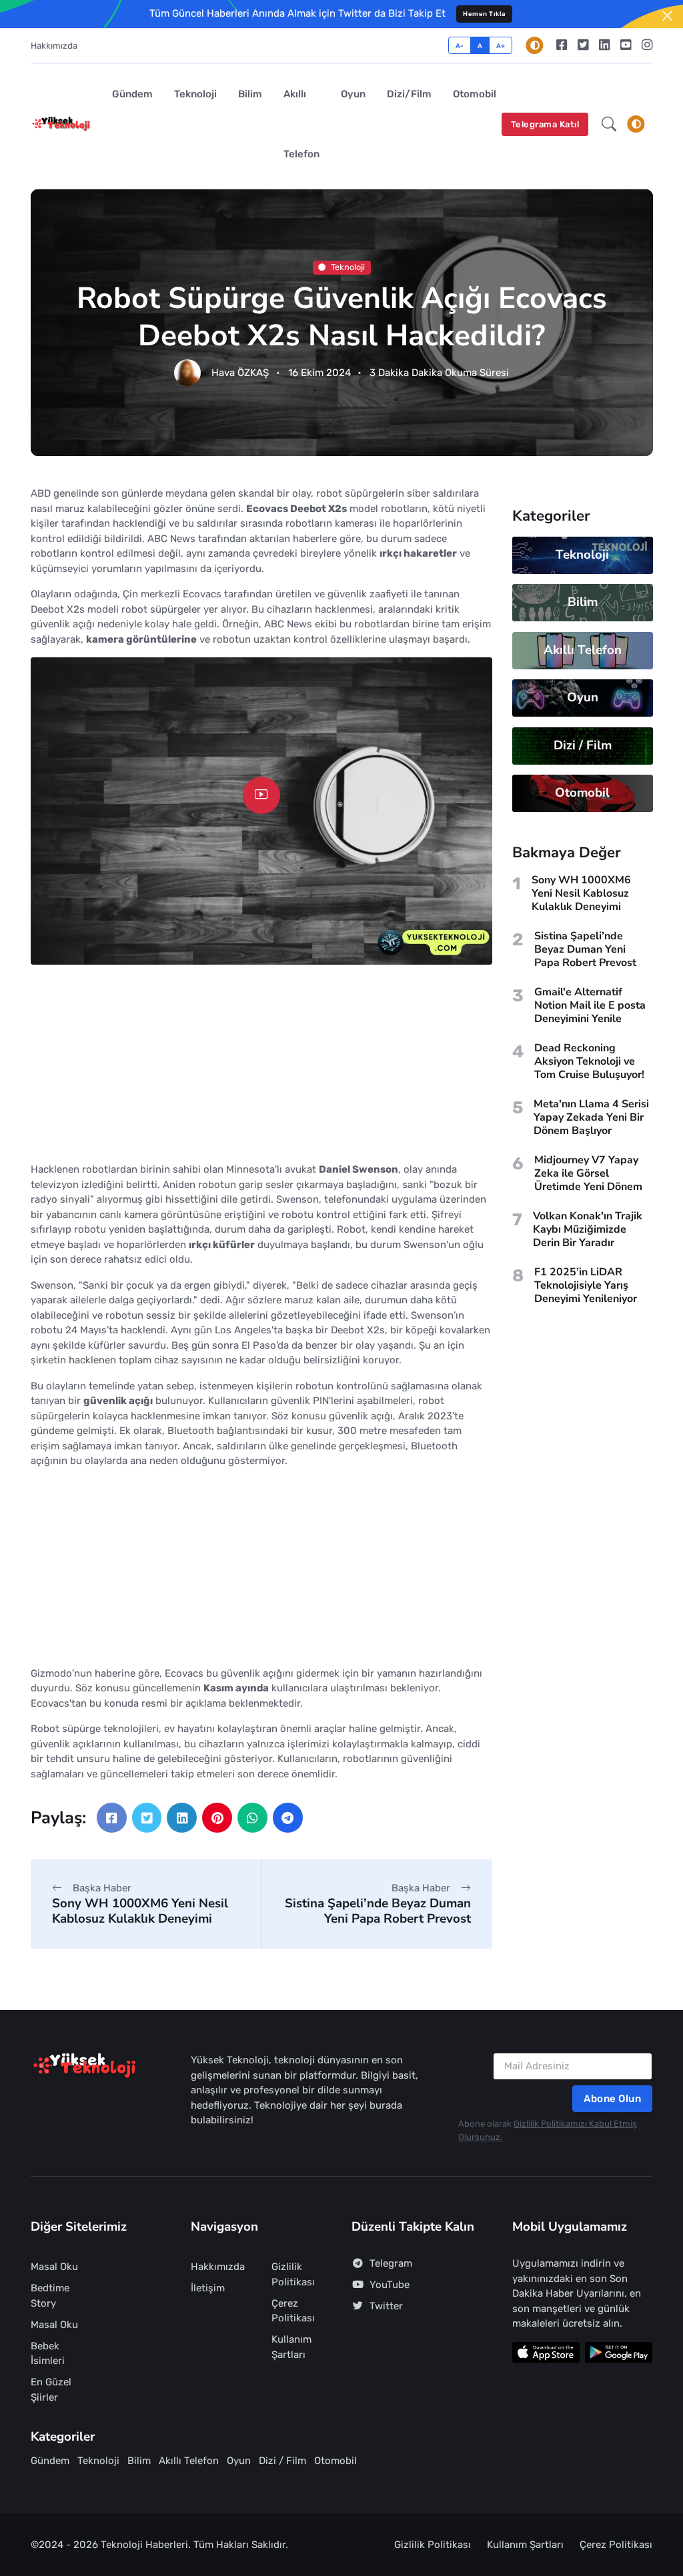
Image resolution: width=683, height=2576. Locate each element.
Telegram (391, 2263)
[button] (609, 124)
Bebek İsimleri (48, 2354)
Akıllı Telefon (301, 124)
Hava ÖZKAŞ (240, 373)
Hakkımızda (54, 46)
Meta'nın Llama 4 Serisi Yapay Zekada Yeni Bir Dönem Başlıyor (591, 1117)
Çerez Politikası (293, 2311)
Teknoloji (195, 94)
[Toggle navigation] (636, 124)
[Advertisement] (261, 1069)
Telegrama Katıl (545, 124)
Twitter (386, 2306)
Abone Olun (612, 2099)
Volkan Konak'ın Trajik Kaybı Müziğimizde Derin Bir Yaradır (588, 1229)
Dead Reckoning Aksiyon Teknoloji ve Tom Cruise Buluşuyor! (589, 1061)
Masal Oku (54, 2267)
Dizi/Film (409, 94)
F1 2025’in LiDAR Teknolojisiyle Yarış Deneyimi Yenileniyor (586, 1285)
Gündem (132, 94)
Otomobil (475, 94)
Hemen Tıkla (484, 14)
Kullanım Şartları (291, 2347)
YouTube (390, 2285)
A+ (501, 46)
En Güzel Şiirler (51, 2390)
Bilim (250, 94)
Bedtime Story (50, 2296)
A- (460, 46)
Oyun (353, 94)
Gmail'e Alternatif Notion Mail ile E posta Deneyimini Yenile (590, 1005)
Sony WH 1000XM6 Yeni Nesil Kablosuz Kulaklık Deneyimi (140, 1911)
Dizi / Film (582, 745)
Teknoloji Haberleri (144, 2545)
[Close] (667, 16)
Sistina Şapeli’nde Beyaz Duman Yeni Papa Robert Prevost (378, 1911)
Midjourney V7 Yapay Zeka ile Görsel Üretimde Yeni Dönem (588, 1173)
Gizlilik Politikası (293, 2274)
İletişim (208, 2288)
